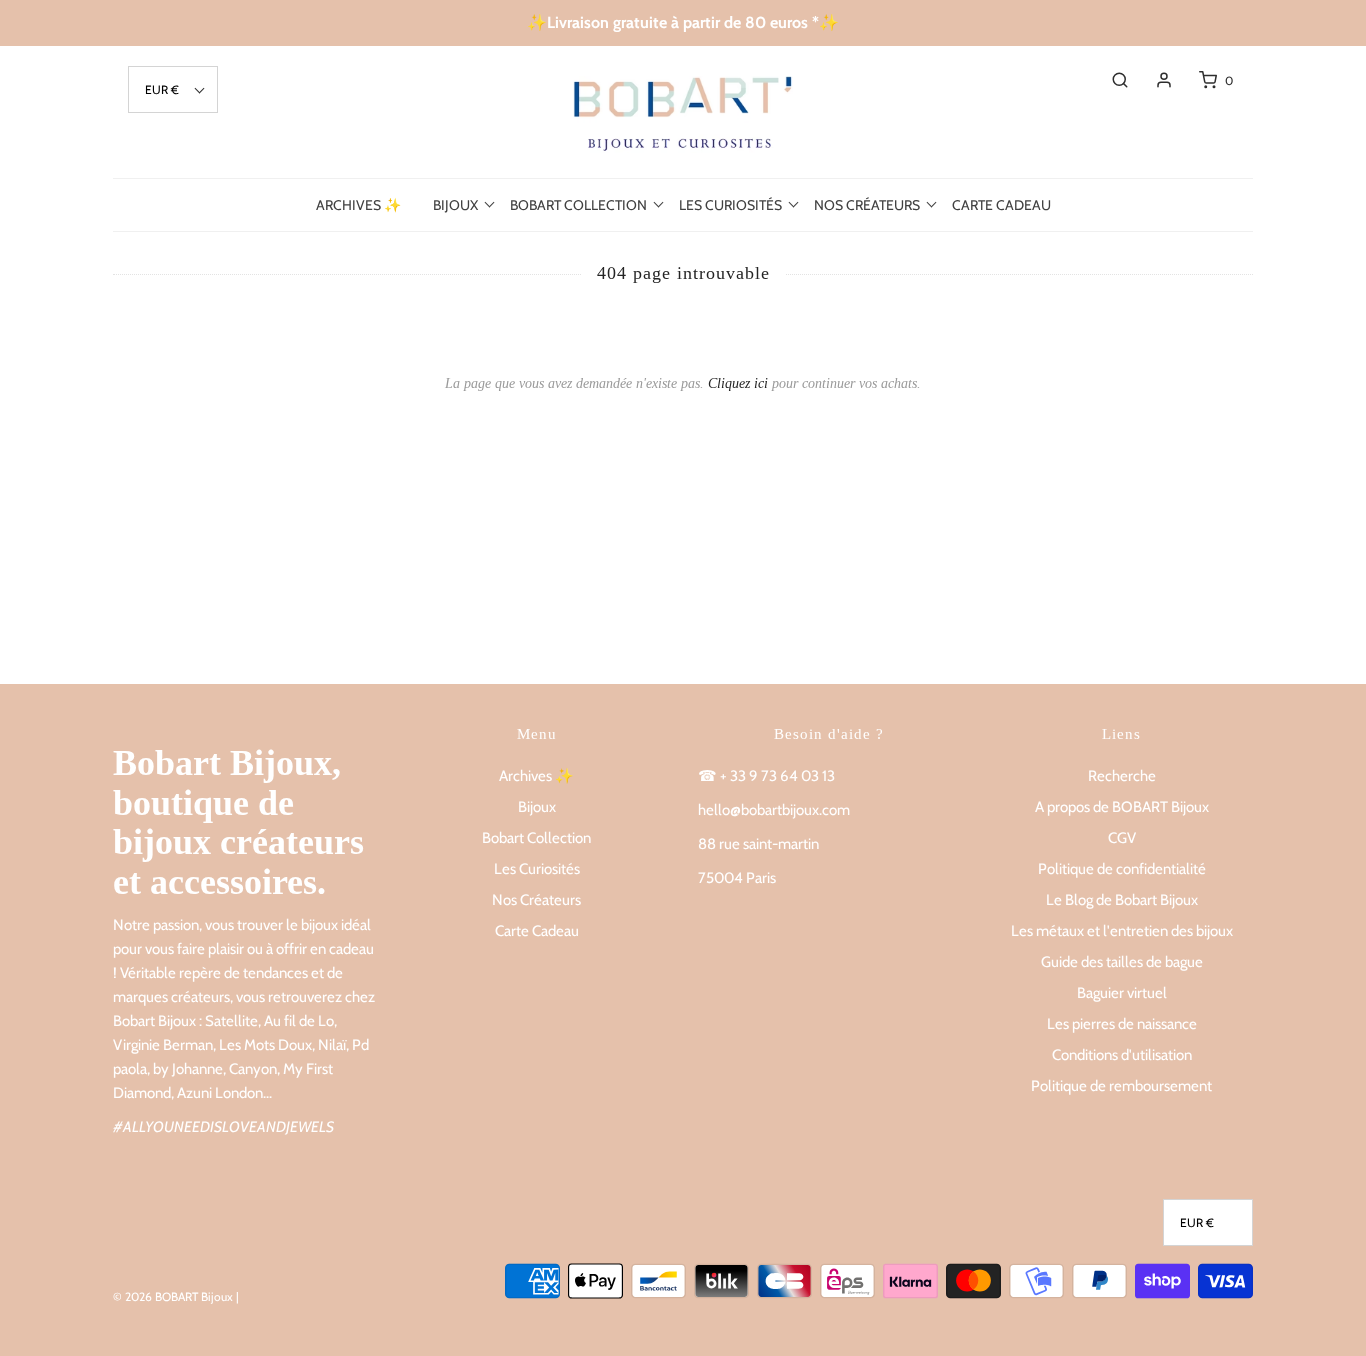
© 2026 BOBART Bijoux (173, 1296)
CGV (1122, 838)
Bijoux (537, 807)
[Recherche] (1110, 80)
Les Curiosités (537, 869)
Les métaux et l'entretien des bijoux (1122, 931)
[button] (173, 89)
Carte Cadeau (1001, 205)
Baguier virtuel (1122, 993)
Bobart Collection (536, 838)
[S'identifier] (1154, 80)
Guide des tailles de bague (1122, 962)
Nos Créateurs (536, 900)
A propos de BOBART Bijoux (1122, 807)
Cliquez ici (738, 383)
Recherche (1122, 776)
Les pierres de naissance (1122, 1024)
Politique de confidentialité (1122, 869)
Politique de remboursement (1121, 1086)
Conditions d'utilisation (1122, 1055)
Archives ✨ (358, 205)
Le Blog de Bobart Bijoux (1122, 900)
